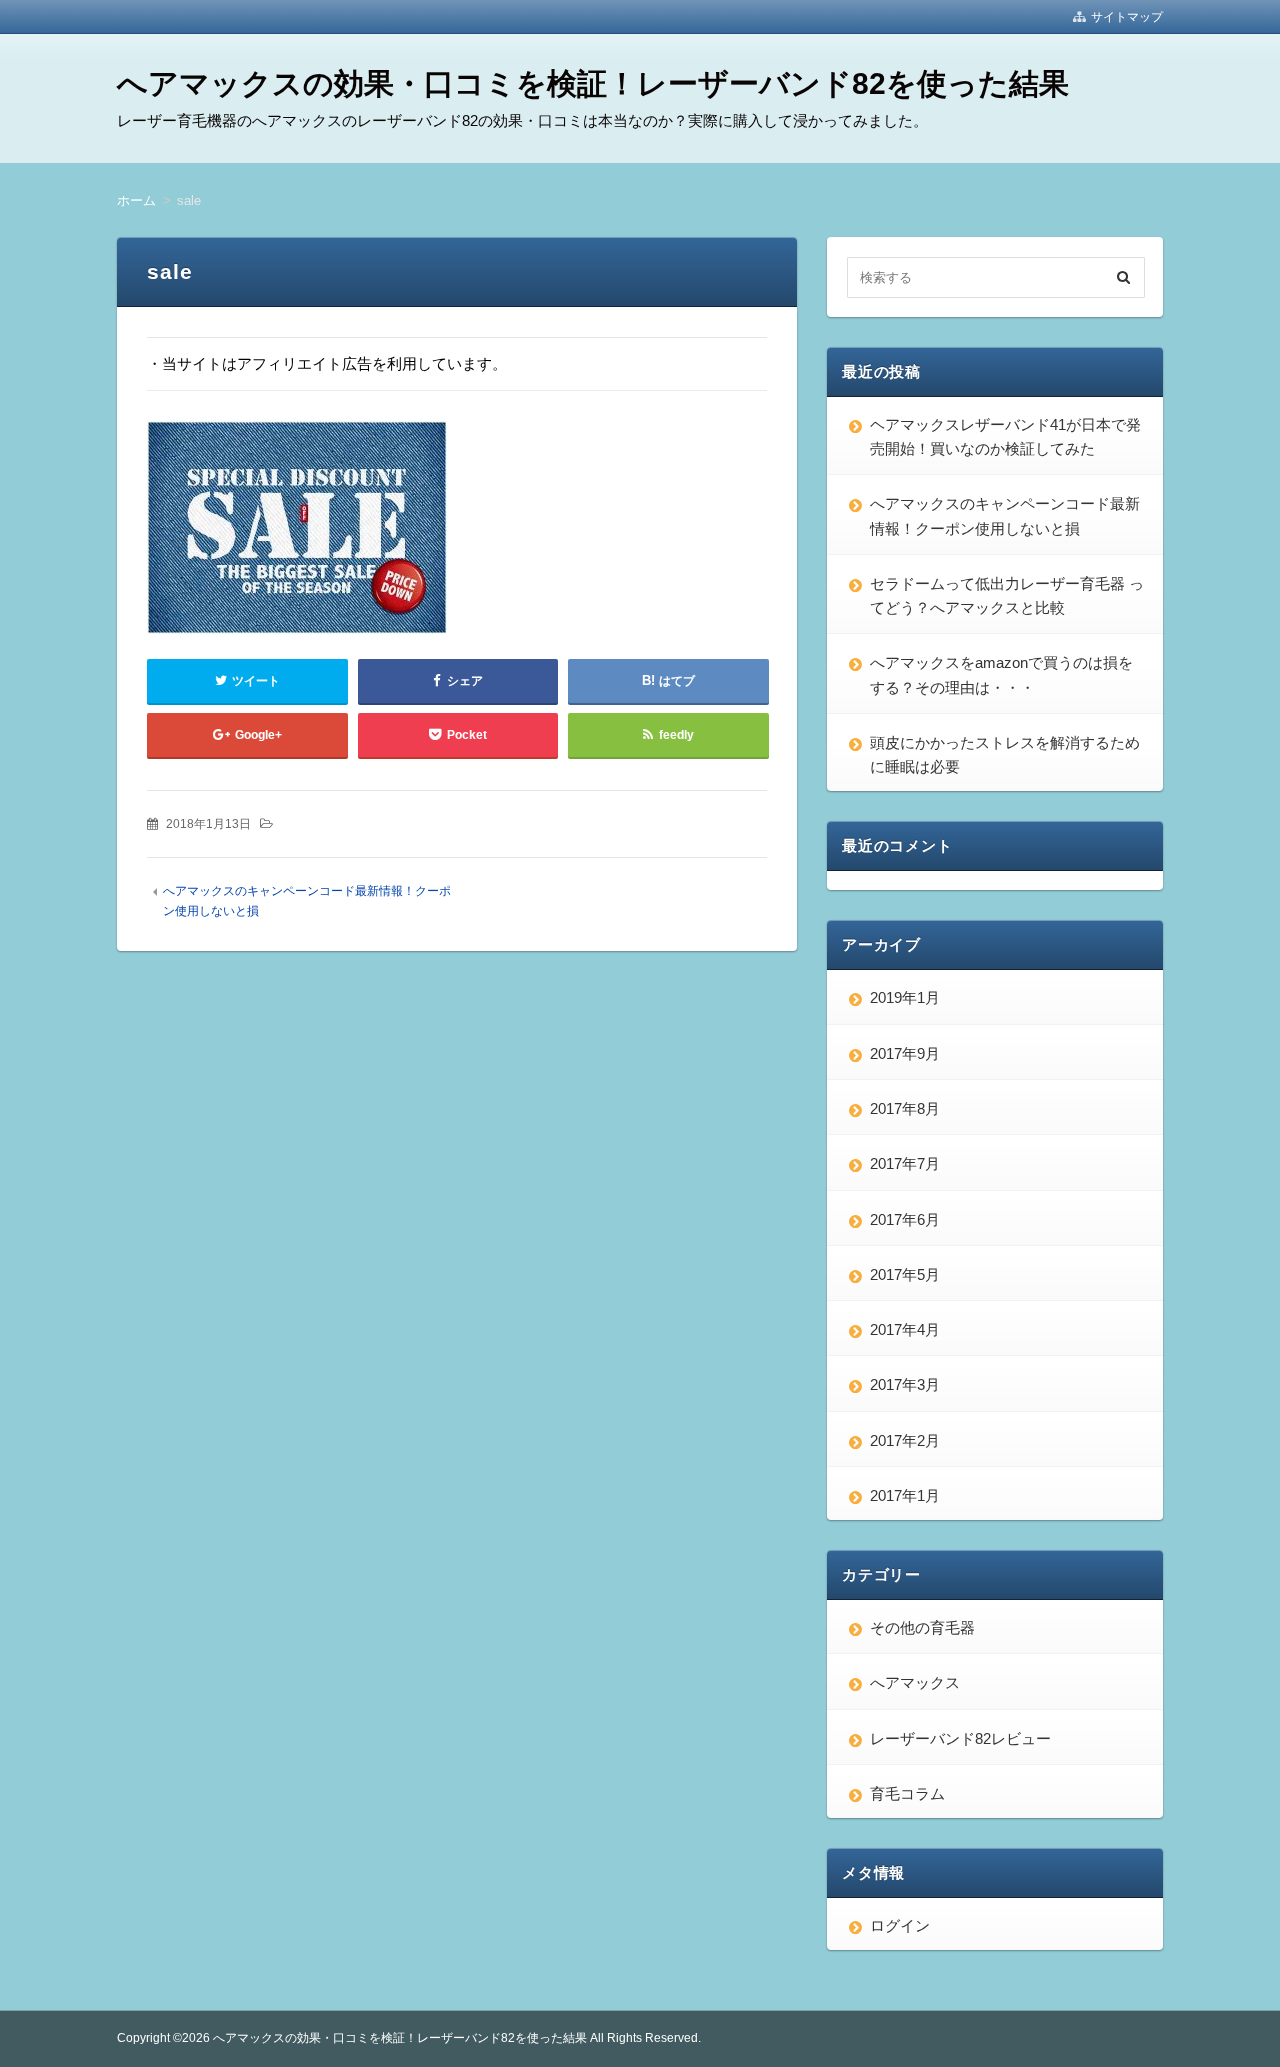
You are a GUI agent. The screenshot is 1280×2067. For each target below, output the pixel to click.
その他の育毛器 (922, 1627)
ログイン (900, 1925)
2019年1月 (905, 997)
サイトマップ (1127, 17)
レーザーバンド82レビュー (960, 1738)
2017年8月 (905, 1108)
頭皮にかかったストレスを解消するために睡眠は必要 (1005, 754)
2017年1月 (905, 1495)
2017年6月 (905, 1219)
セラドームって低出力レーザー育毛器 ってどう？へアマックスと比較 (1007, 595)
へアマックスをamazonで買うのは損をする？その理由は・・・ (1001, 674)
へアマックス (915, 1682)
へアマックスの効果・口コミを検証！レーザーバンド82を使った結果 (593, 83)
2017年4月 (905, 1329)
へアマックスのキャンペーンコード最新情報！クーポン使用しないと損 (1005, 515)
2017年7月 (905, 1163)
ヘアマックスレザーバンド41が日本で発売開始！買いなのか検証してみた (1005, 436)
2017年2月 (905, 1440)
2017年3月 (905, 1384)
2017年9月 (905, 1053)
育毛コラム (907, 1793)
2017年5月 (905, 1274)
